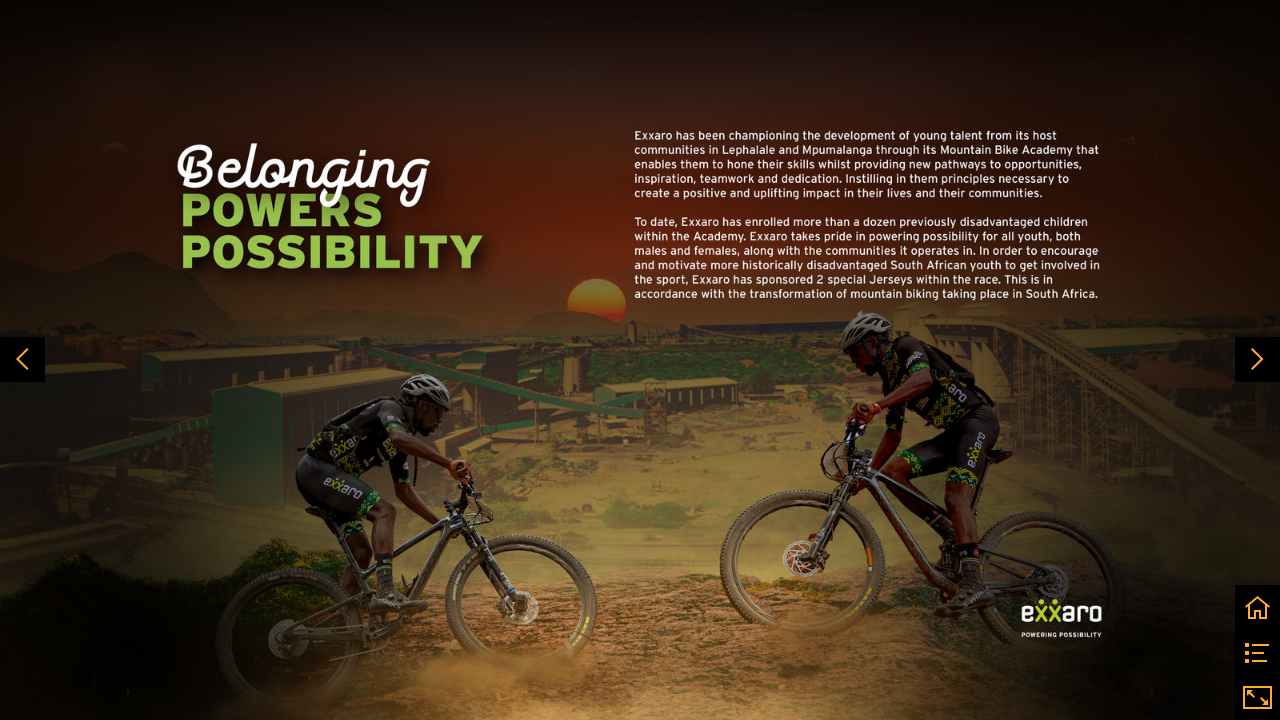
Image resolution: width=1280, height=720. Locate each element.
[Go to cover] (1257, 607)
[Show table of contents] (1257, 652)
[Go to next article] (1257, 359)
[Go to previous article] (22, 359)
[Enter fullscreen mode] (1257, 697)
